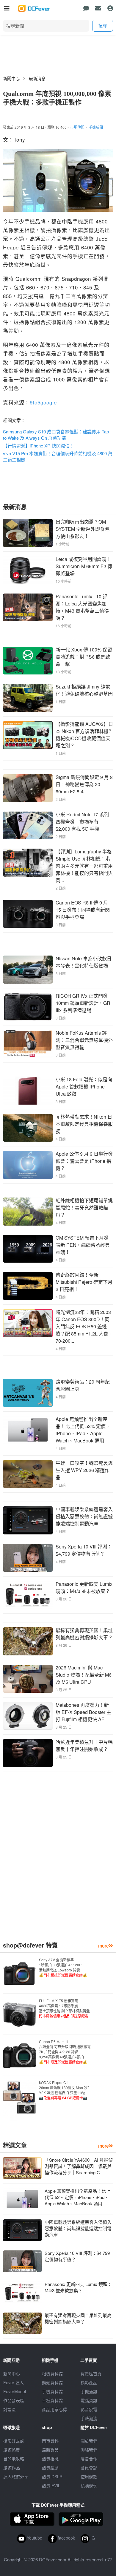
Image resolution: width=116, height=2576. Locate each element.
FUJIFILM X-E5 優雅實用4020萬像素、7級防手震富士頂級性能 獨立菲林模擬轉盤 (64, 2008)
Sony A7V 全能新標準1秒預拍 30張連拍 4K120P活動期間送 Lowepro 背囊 (63, 1967)
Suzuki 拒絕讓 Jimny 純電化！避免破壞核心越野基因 (84, 690)
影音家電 (89, 2409)
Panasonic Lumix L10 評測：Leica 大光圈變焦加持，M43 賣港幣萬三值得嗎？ (82, 607)
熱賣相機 (50, 2459)
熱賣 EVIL (51, 2485)
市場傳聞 (77, 127)
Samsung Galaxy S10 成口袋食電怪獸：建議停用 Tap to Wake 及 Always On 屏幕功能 (56, 435)
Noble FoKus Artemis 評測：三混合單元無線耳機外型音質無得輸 (84, 1040)
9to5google (43, 402)
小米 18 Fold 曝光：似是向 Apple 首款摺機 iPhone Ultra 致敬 (84, 1087)
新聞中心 (11, 78)
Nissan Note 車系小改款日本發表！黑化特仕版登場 (84, 962)
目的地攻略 (14, 2459)
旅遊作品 (12, 2468)
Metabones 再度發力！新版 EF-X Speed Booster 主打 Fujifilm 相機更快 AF (83, 1712)
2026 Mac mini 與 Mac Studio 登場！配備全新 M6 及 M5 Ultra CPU (84, 1675)
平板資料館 (52, 2400)
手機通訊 (89, 2391)
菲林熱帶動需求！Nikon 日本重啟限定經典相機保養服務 (84, 1124)
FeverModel (15, 2391)
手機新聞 (96, 127)
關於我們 (89, 2441)
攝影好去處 (14, 2441)
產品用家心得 (54, 2409)
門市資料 (50, 2441)
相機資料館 (52, 2373)
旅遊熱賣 (12, 2450)
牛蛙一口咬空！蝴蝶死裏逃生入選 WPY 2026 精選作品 (84, 1470)
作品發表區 (14, 2400)
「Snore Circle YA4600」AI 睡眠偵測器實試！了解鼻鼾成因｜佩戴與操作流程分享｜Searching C (79, 2166)
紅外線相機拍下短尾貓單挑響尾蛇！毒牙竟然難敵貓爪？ (84, 1207)
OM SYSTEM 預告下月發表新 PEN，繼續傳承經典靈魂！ (83, 1245)
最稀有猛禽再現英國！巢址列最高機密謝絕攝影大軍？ (84, 1634)
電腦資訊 (89, 2400)
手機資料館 (52, 2391)
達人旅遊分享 (16, 2477)
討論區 (10, 2409)
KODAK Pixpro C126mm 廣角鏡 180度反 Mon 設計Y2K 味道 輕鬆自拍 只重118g (65, 2090)
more (104, 1946)
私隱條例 (89, 2485)
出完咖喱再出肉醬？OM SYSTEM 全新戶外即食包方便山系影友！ (83, 529)
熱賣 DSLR (52, 2477)
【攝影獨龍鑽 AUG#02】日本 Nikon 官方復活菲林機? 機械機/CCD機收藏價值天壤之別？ (84, 735)
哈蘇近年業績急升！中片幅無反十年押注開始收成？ (84, 1745)
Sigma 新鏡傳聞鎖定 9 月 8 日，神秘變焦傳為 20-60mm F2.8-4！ (84, 784)
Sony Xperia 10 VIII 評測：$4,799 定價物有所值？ (84, 1550)
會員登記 (89, 2468)
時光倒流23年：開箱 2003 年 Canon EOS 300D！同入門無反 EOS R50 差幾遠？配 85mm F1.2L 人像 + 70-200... (84, 1326)
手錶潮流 (89, 2418)
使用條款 (89, 2477)
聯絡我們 (89, 2450)
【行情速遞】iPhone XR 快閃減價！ (39, 446)
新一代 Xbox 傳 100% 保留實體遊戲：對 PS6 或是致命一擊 (84, 657)
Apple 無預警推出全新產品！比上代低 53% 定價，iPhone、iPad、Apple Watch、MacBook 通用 (83, 1430)
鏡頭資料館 (52, 2382)
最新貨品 (50, 2450)
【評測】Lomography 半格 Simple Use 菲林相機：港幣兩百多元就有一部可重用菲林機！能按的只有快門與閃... (84, 866)
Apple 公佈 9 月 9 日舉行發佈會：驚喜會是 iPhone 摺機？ (84, 1161)
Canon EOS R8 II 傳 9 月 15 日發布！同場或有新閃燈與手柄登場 (83, 910)
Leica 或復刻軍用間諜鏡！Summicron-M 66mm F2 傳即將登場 (84, 566)
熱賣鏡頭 (50, 2468)
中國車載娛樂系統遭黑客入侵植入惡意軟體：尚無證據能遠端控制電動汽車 (84, 1516)
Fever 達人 (14, 2382)
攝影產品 (89, 2382)
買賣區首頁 (91, 2373)
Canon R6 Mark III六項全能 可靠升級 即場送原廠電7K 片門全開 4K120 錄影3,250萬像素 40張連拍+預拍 (65, 2052)
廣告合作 (89, 2459)
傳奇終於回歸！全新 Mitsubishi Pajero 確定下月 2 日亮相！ (84, 1282)
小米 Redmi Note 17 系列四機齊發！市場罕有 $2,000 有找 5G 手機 (82, 822)
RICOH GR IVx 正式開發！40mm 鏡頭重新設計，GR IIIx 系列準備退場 (84, 1003)
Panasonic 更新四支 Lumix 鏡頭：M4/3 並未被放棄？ (84, 1587)
